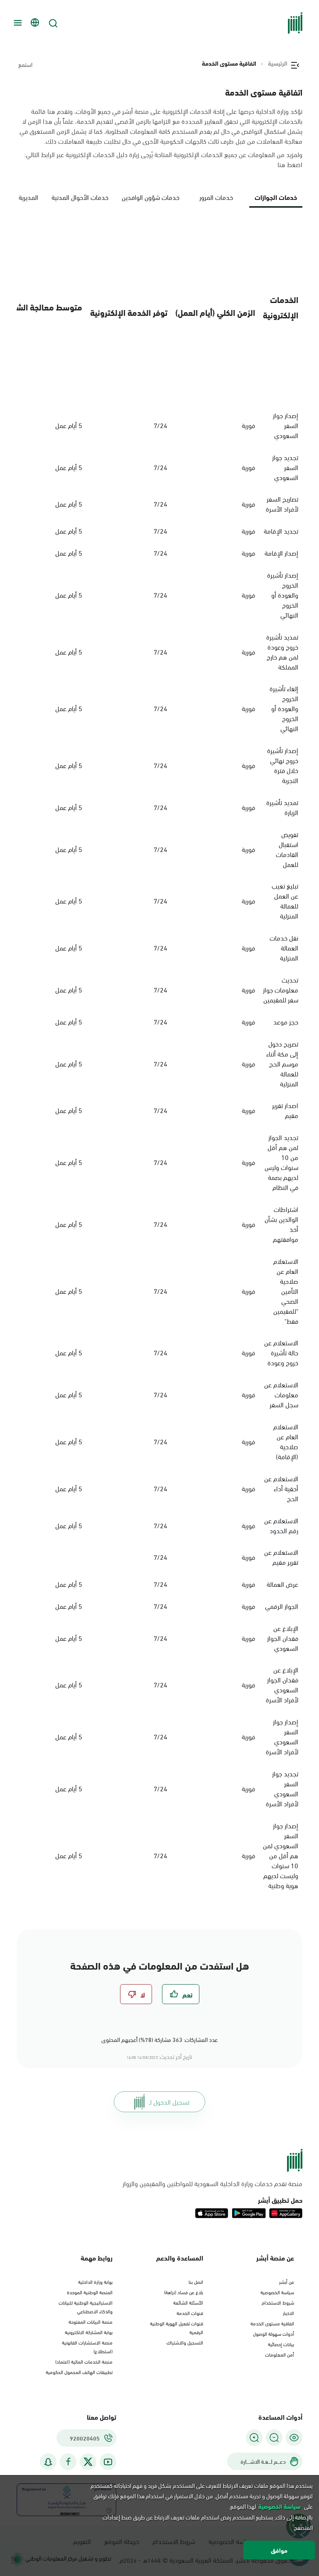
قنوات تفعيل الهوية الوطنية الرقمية (177, 2327)
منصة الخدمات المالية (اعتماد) (84, 2361)
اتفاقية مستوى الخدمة (272, 2323)
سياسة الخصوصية (277, 2292)
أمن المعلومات (280, 2354)
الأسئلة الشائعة (188, 2302)
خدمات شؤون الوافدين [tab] (151, 197)
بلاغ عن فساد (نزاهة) (184, 2292)
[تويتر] (88, 2462)
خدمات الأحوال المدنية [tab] (80, 197)
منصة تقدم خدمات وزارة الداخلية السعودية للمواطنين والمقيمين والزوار (212, 2183)
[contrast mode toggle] (294, 2438)
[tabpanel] (159, 1059)
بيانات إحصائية (281, 2344)
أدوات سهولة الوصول (274, 2333)
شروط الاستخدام (278, 2302)
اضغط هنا (290, 164)
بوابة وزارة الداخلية (95, 2281)
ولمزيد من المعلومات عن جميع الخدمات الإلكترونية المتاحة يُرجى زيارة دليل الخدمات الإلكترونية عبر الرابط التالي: (163, 159)
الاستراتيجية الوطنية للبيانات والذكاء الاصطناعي (86, 2306)
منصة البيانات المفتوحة (91, 2321)
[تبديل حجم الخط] (274, 2438)
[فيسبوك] (68, 2462)
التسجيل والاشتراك (185, 2342)
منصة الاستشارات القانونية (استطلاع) (87, 2346)
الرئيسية (278, 63)
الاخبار (288, 2312)
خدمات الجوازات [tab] (276, 197)
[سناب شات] (48, 2462)
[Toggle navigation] (17, 23)
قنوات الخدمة (190, 2312)
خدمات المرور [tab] (216, 197)
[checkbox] (181, 1994)
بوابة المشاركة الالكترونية (89, 2332)
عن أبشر (287, 2281)
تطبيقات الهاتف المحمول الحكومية (79, 2372)
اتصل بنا (196, 2281)
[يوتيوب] (108, 2462)
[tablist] (159, 201)
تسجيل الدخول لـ (169, 2102)
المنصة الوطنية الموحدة (90, 2292)
